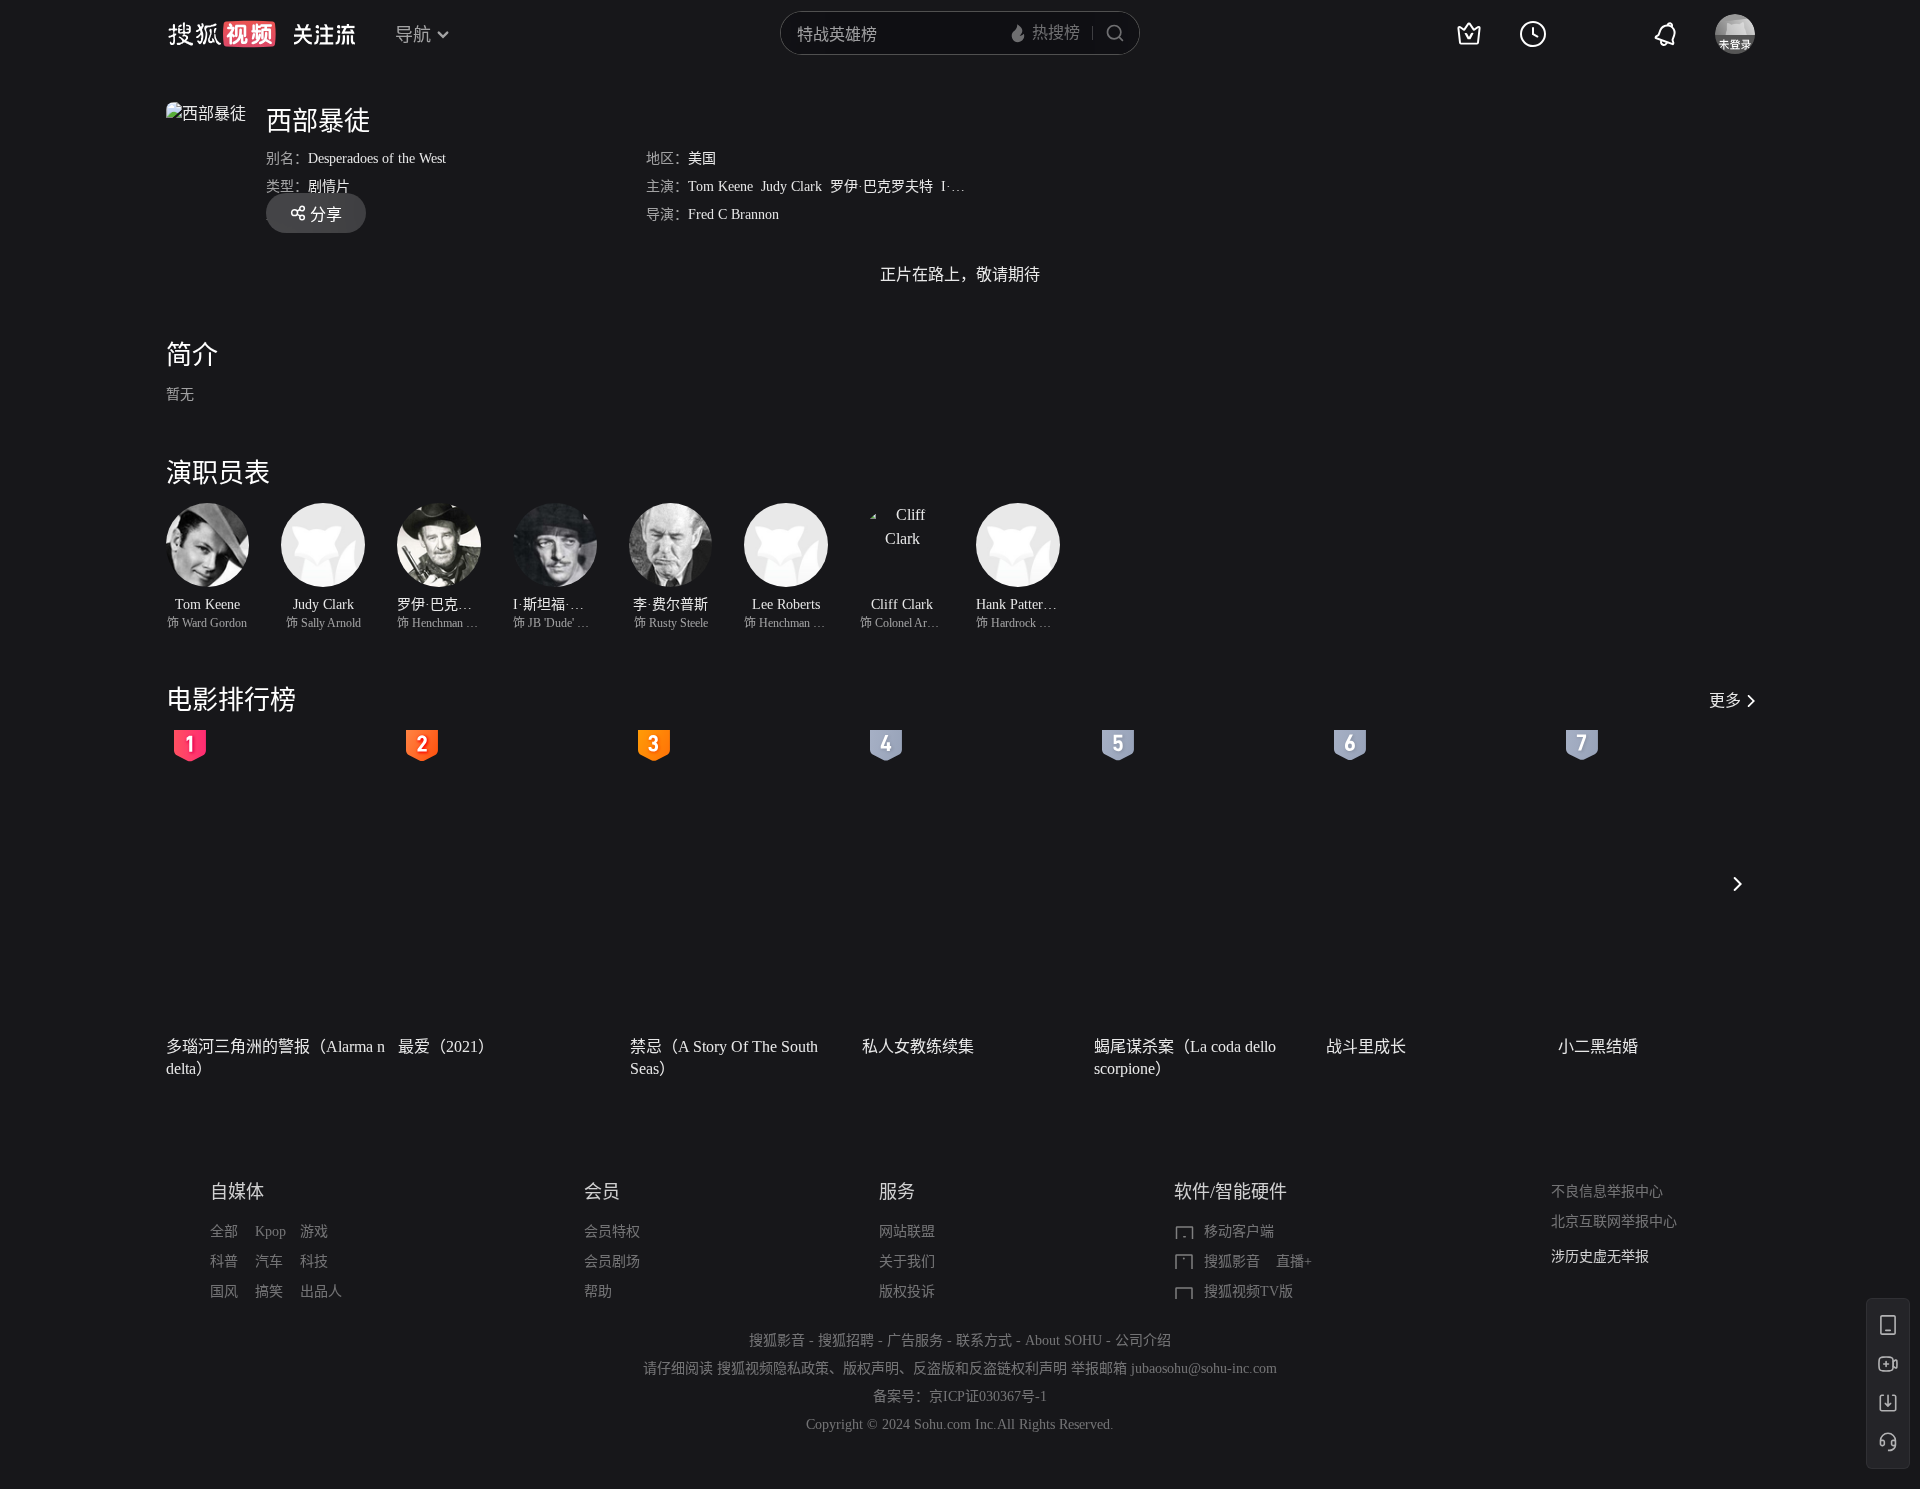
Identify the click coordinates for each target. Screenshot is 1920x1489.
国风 (224, 1291)
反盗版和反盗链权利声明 (990, 1368)
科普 (224, 1261)
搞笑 (269, 1291)
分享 (326, 214)
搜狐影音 (1232, 1261)
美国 (702, 158)
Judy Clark (791, 186)
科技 (314, 1261)
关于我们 (907, 1261)
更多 (1725, 700)
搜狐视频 (222, 34)
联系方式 (984, 1340)
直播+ (1294, 1261)
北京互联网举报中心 (1614, 1221)
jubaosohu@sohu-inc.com (1204, 1368)
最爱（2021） (446, 1046)
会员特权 (612, 1231)
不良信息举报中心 (1607, 1191)
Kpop (270, 1231)
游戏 (314, 1231)
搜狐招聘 (846, 1340)
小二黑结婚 (1598, 1046)
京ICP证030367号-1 (988, 1396)
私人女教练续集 (918, 1046)
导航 (413, 35)
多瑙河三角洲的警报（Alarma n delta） (275, 1057)
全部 (224, 1231)
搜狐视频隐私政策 (773, 1368)
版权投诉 (907, 1291)
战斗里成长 (1366, 1046)
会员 (602, 1192)
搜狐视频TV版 (1248, 1291)
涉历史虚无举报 (1600, 1256)
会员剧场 (612, 1261)
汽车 (269, 1261)
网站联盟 (907, 1231)
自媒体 (237, 1192)
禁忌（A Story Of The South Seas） (724, 1057)
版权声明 (871, 1368)
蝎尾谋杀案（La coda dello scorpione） (1185, 1057)
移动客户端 (1239, 1231)
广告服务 (915, 1340)
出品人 (321, 1291)
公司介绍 (1143, 1340)
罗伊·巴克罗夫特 (881, 186)
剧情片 (329, 186)
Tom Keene (720, 186)
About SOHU (1063, 1340)
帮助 (598, 1291)
